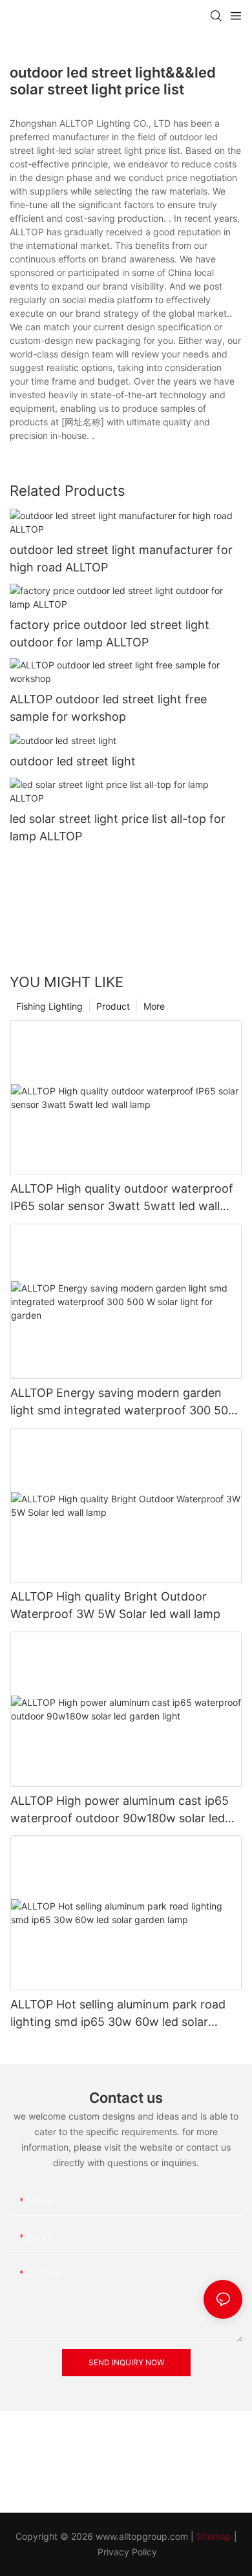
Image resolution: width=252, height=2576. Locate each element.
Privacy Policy (127, 2552)
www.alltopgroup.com (142, 2536)
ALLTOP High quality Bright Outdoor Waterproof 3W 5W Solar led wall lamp (115, 1605)
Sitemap (214, 2536)
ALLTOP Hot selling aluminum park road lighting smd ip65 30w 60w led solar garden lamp (118, 2014)
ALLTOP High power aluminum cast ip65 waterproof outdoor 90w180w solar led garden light (120, 1810)
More (154, 1006)
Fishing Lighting (49, 1006)
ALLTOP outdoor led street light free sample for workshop (108, 708)
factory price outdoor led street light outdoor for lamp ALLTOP (110, 633)
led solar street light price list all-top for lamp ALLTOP (118, 827)
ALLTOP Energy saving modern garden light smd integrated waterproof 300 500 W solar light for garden (123, 1402)
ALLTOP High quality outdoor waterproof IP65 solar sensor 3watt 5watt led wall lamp (122, 1198)
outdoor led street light (73, 761)
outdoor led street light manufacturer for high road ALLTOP (121, 559)
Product (113, 1006)
